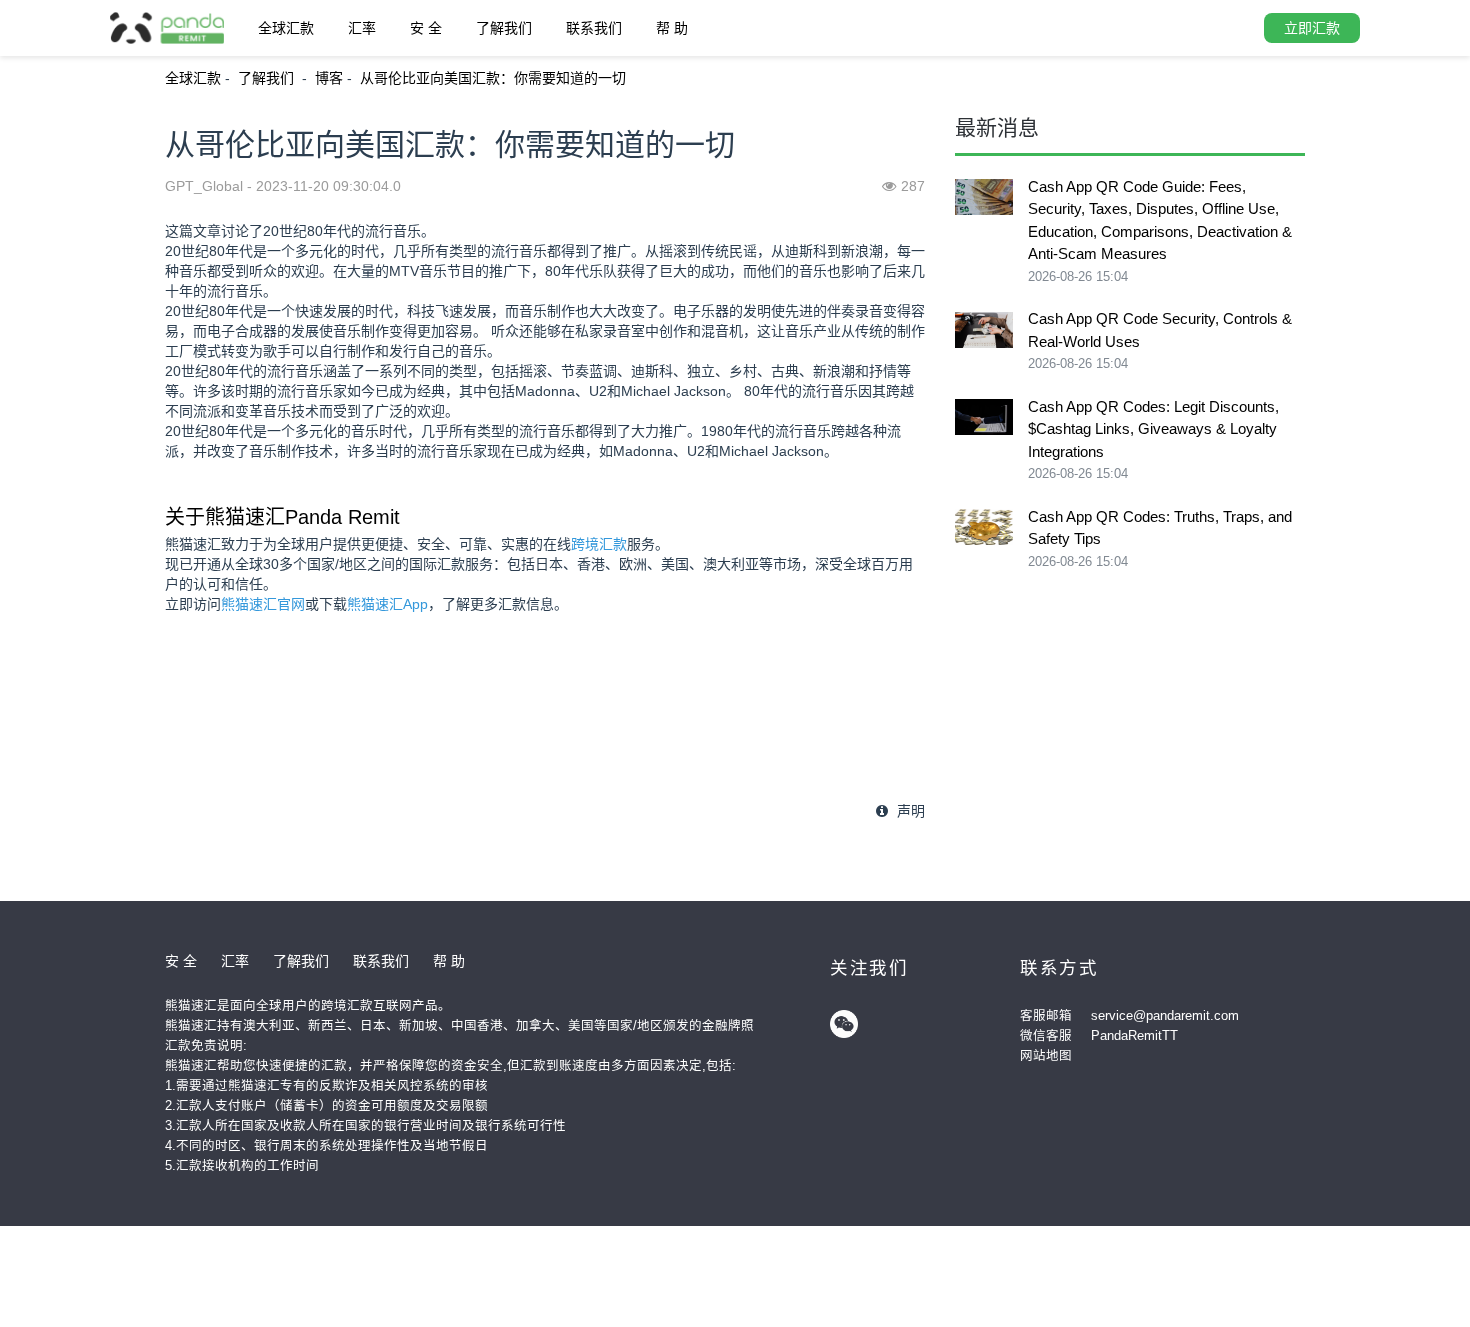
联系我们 (594, 28)
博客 (329, 78)
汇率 (362, 28)
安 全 (426, 28)
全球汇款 (286, 28)
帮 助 (672, 28)
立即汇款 (1312, 28)
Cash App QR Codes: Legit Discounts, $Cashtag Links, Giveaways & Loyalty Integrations (1153, 429)
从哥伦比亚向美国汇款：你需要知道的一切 (493, 78)
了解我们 (504, 28)
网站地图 (1046, 1056)
